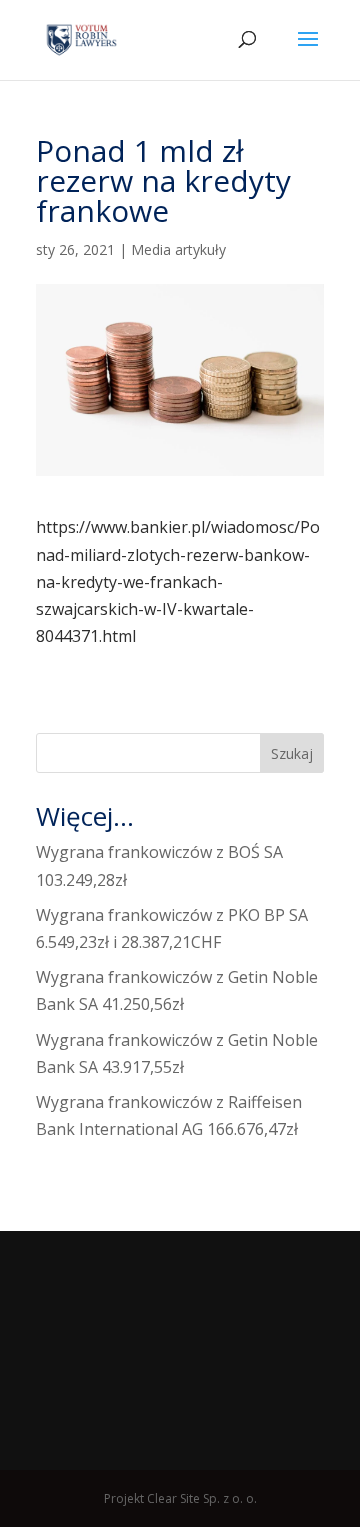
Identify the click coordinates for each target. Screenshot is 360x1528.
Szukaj (292, 753)
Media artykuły (178, 249)
